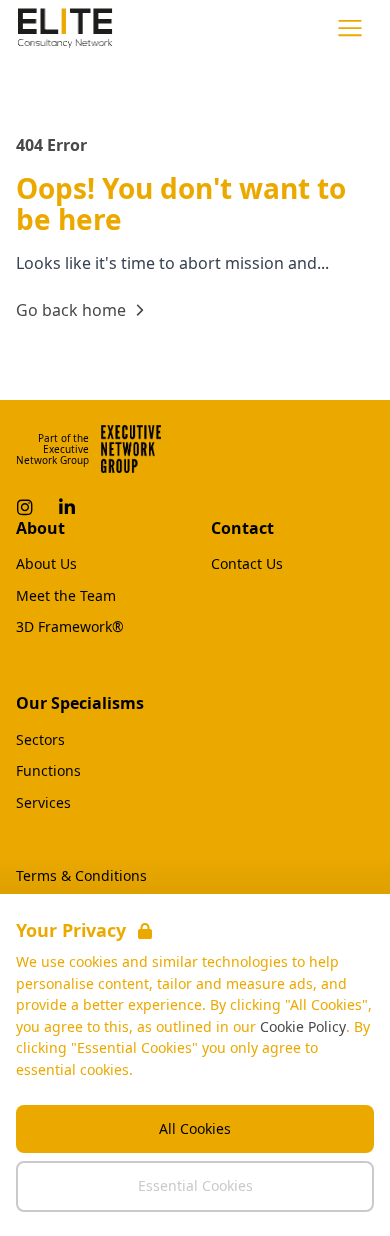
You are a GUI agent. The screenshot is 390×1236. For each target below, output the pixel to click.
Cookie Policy (303, 1026)
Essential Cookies (195, 1185)
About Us (46, 564)
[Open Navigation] (350, 28)
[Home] (65, 28)
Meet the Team (66, 596)
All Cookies (195, 1128)
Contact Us (247, 564)
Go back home (71, 310)
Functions (48, 771)
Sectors (40, 740)
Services (43, 803)
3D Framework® (70, 627)
